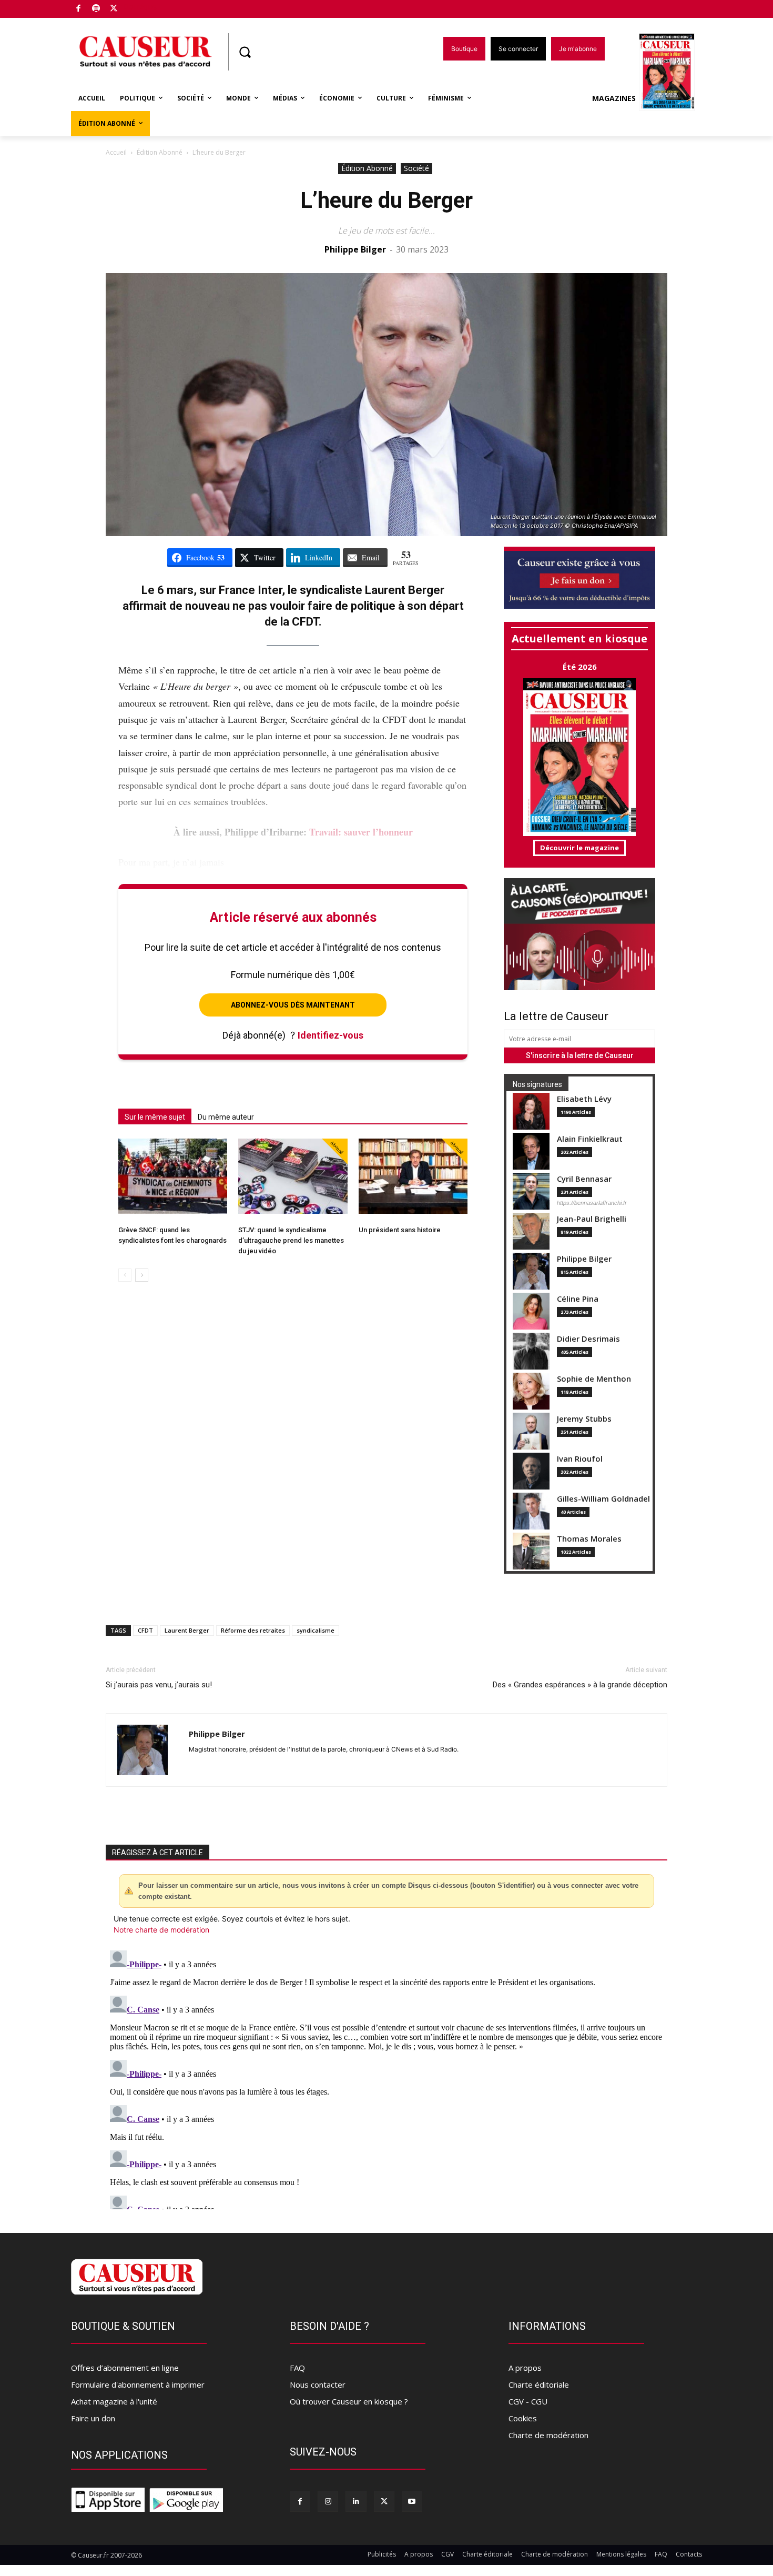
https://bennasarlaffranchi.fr (592, 1203)
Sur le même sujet (155, 1117)
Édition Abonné (160, 152)
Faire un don (93, 2418)
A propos (525, 2368)
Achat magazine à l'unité (114, 2401)
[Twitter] (114, 9)
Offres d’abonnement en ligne (125, 2368)
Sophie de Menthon (594, 1379)
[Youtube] (412, 2501)
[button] (245, 52)
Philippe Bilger (355, 249)
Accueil (116, 152)
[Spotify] (96, 9)
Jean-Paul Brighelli (592, 1219)
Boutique (140, 7)
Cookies (523, 2418)
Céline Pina (578, 1299)
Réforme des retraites (253, 1630)
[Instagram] (328, 2501)
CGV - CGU (528, 2401)
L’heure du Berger (387, 200)
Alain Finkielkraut (590, 1139)
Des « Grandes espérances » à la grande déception (580, 1685)
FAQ (297, 2368)
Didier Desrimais (588, 1339)
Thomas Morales (589, 1539)
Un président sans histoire (400, 1230)
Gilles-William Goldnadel (603, 1499)
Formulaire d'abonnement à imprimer (138, 2384)
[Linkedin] (356, 2501)
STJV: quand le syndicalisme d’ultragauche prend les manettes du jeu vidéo (291, 1240)
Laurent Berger (187, 1630)
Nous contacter (318, 2384)
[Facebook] (79, 9)
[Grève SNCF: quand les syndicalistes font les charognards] (173, 1176)
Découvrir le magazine (579, 848)
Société (416, 168)
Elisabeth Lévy (584, 1099)
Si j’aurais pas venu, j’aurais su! (159, 1685)
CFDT (145, 1630)
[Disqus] (387, 2078)
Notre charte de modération (161, 1930)
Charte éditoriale (539, 2384)
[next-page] (142, 1275)
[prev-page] (125, 1275)
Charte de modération (548, 2435)
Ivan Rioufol (580, 1459)
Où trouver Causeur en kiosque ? (349, 2401)
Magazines (614, 98)
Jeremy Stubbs (584, 1419)
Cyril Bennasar (584, 1179)
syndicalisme (316, 1630)
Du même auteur (226, 1117)
